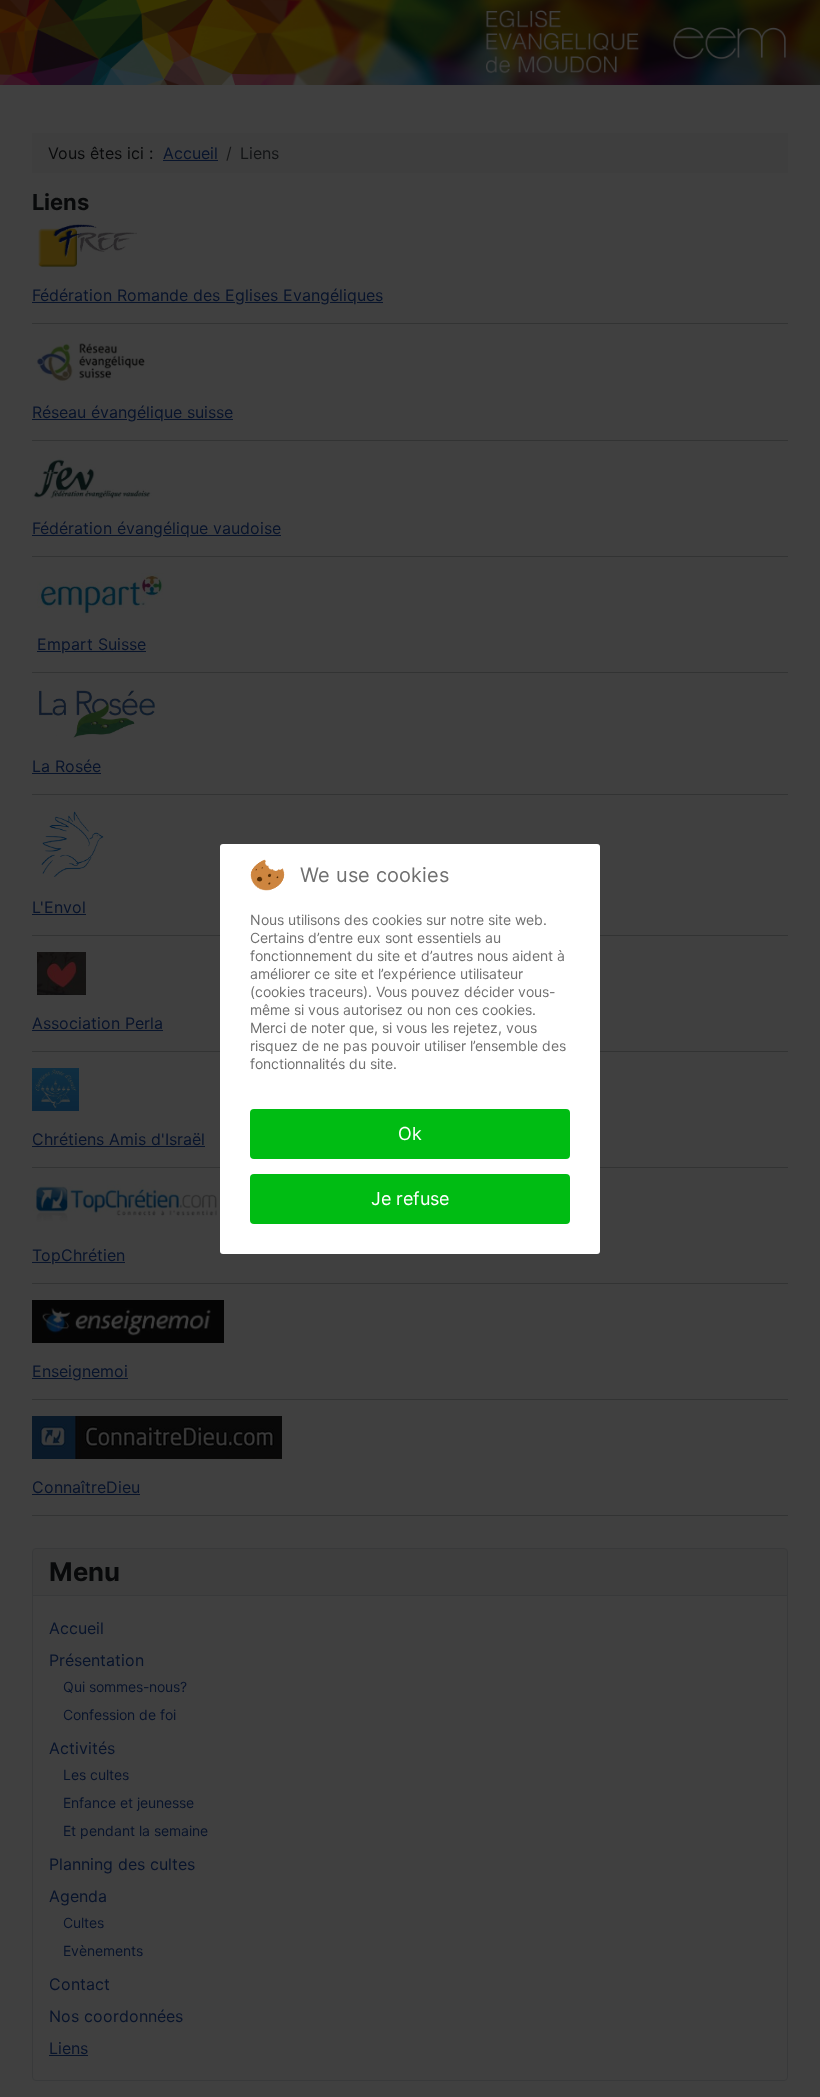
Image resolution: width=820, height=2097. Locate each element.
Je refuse (410, 1198)
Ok (410, 1133)
